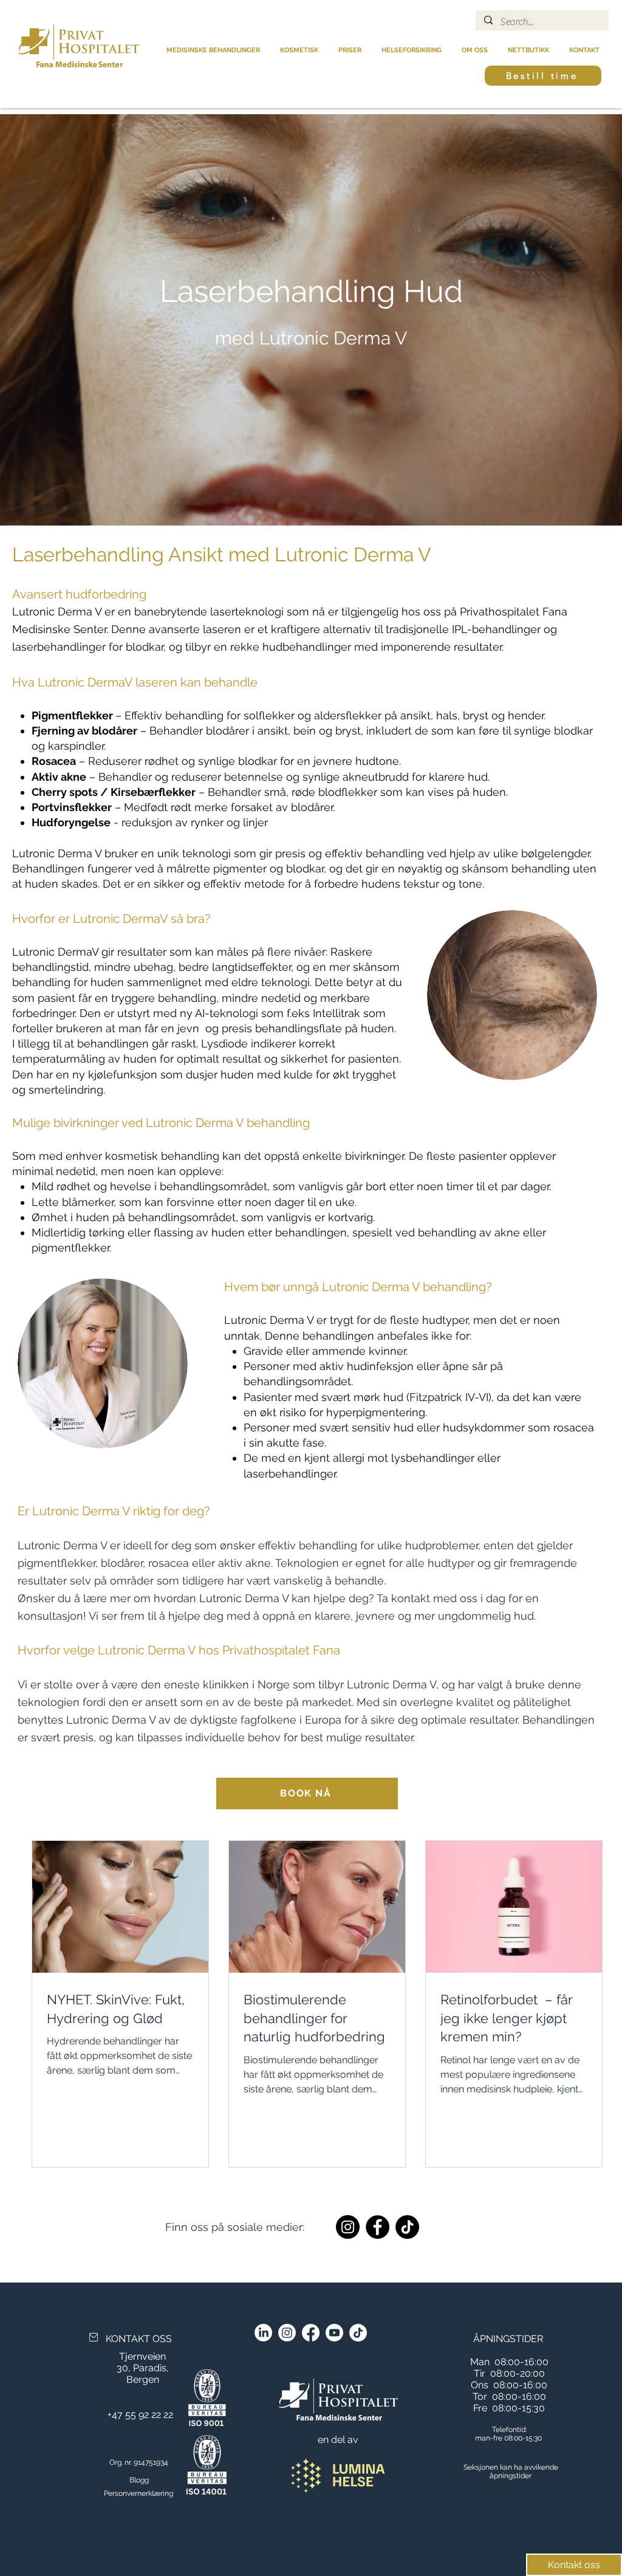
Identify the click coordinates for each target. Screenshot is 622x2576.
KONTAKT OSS (139, 2339)
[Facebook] (378, 2227)
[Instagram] (348, 2227)
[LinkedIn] (263, 2333)
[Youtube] (334, 2333)
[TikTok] (407, 2227)
